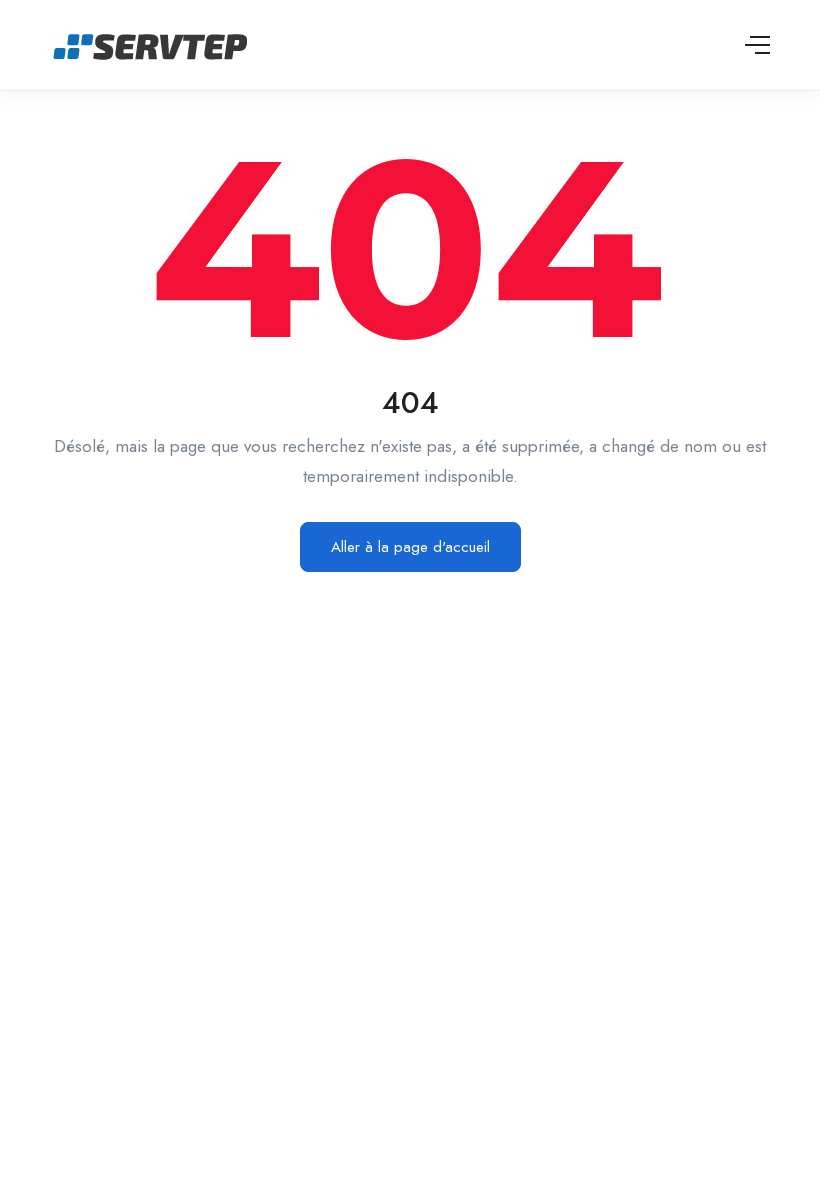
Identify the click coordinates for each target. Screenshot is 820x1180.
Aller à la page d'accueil (410, 547)
